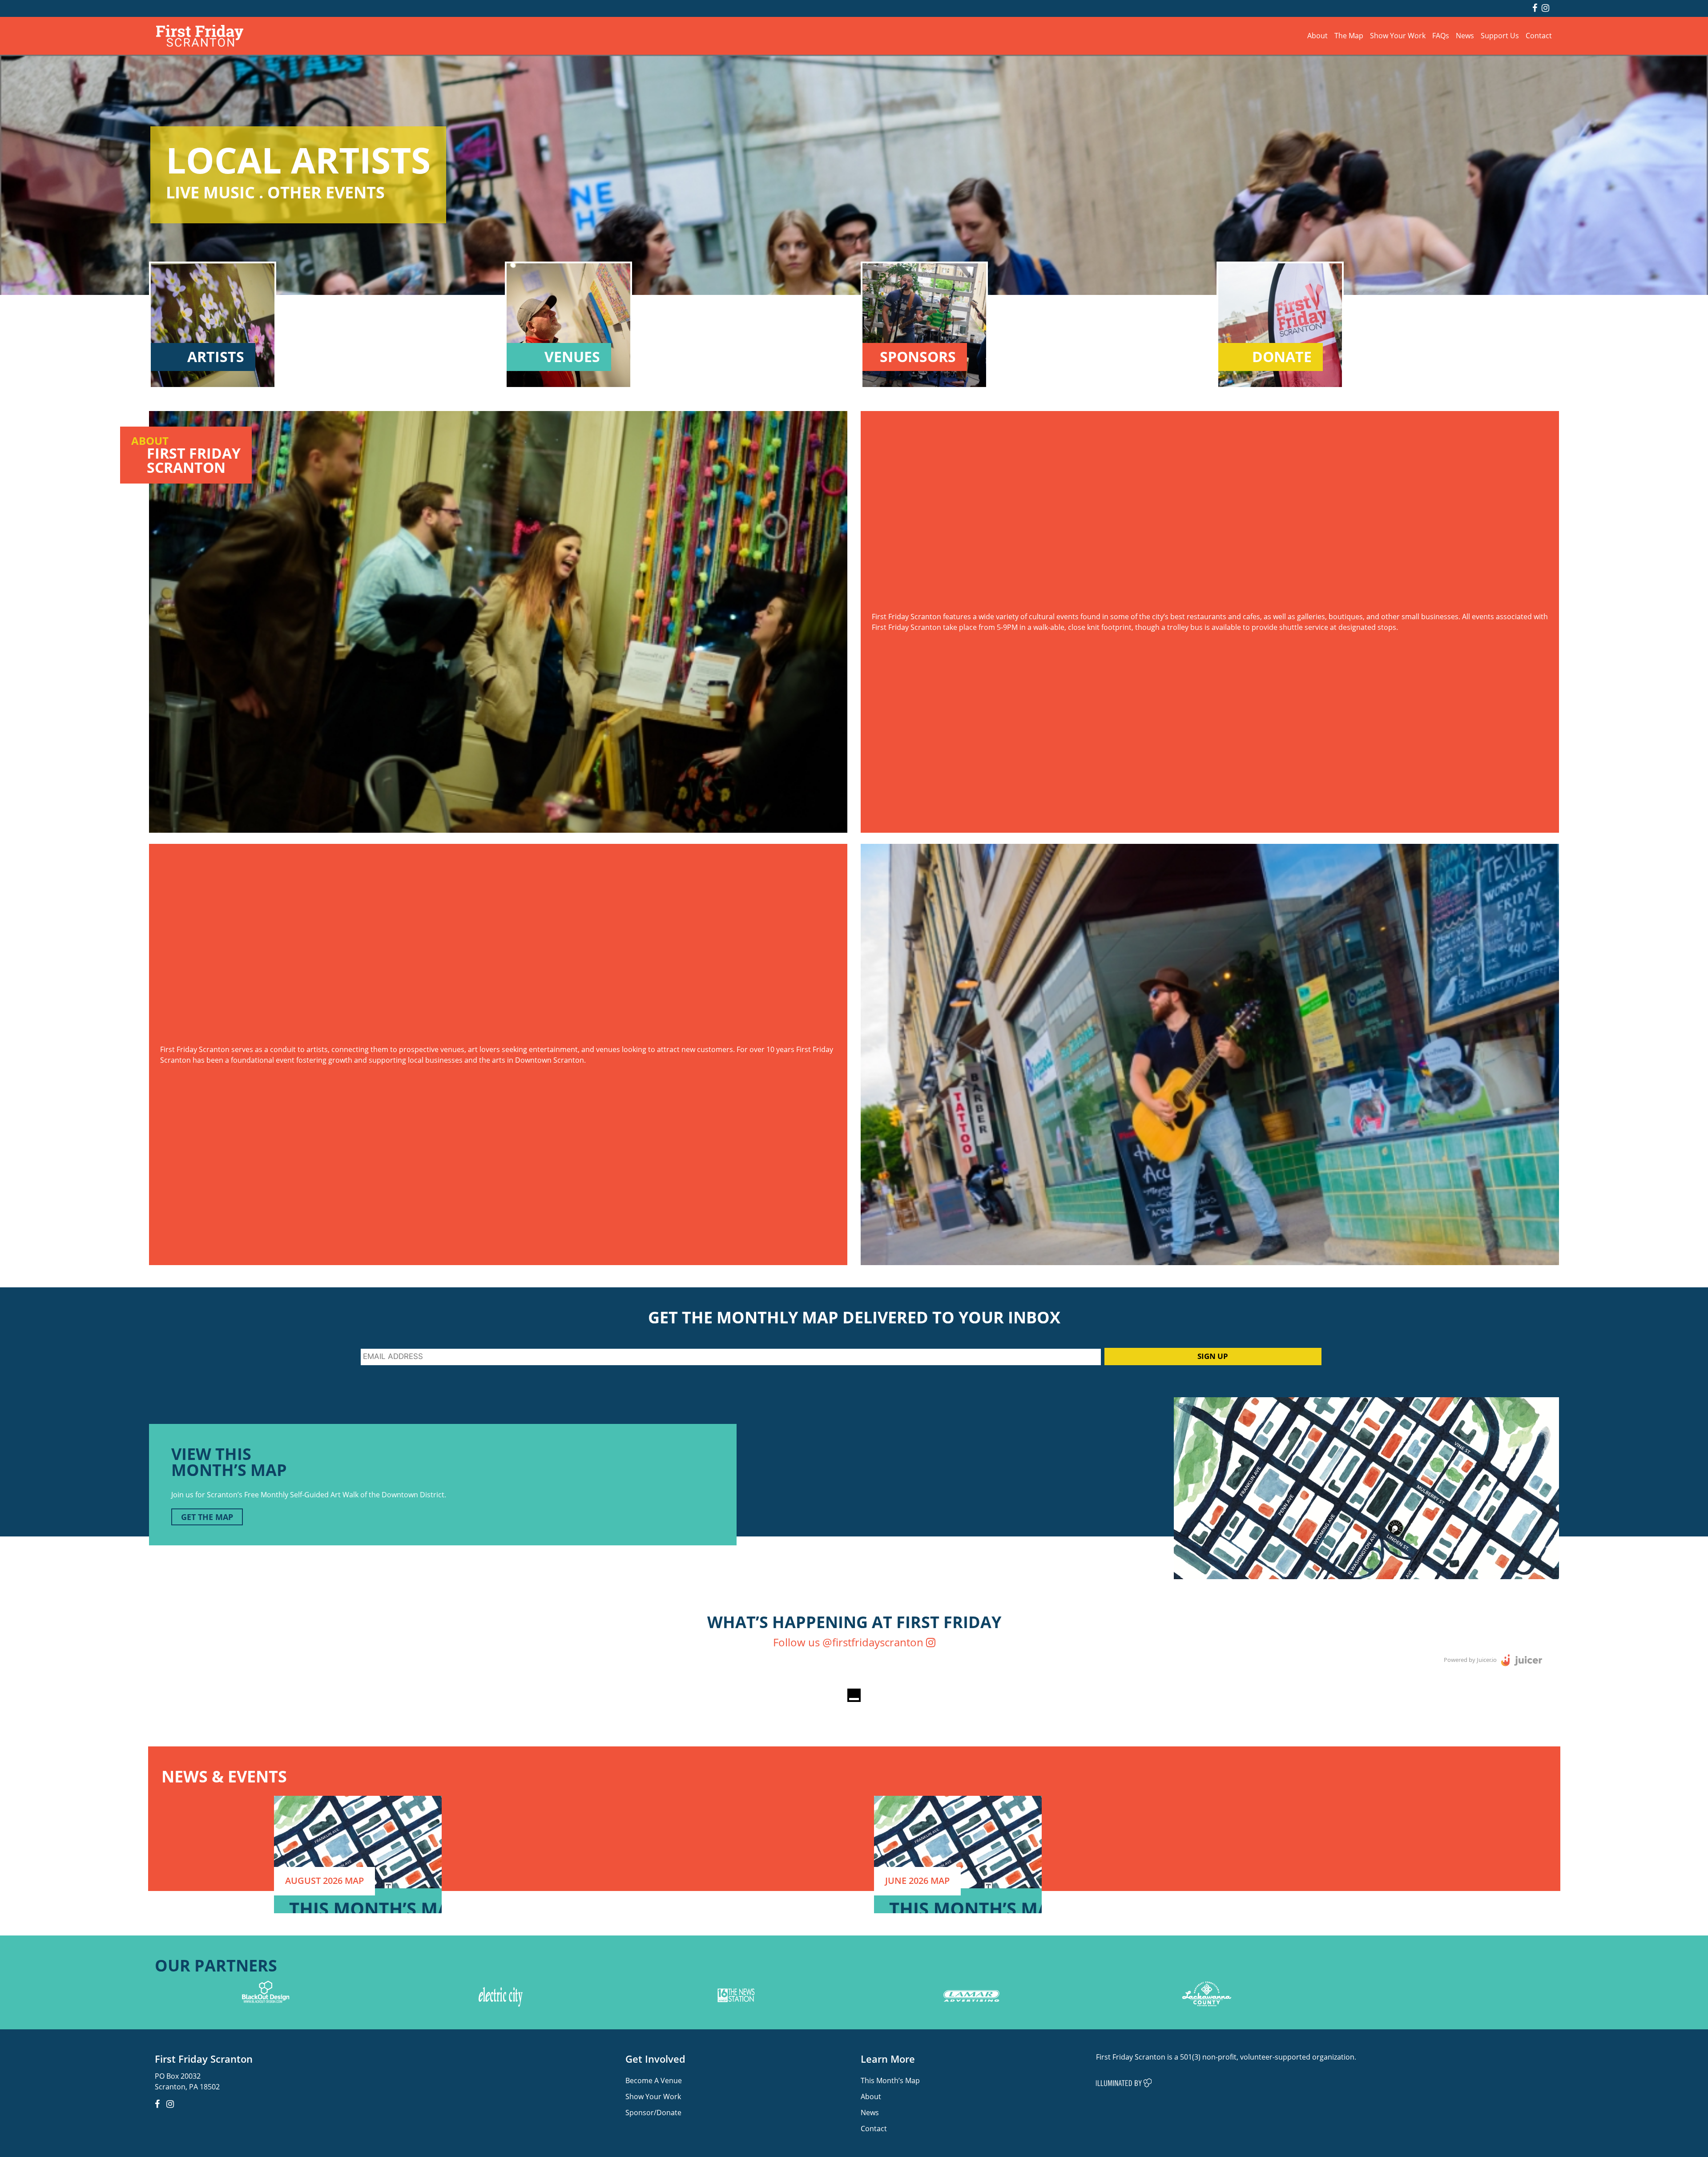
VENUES (572, 357)
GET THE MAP (207, 1517)
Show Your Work (1398, 35)
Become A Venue (654, 2080)
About (1317, 35)
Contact (1539, 35)
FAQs (1441, 35)
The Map (1349, 35)
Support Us (1500, 35)
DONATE (1282, 357)
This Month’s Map (890, 2080)
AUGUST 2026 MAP (324, 1881)
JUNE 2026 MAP (917, 1881)
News (1465, 35)
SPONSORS (918, 357)
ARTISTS (216, 357)
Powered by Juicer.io (1470, 1660)
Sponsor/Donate (653, 2112)
